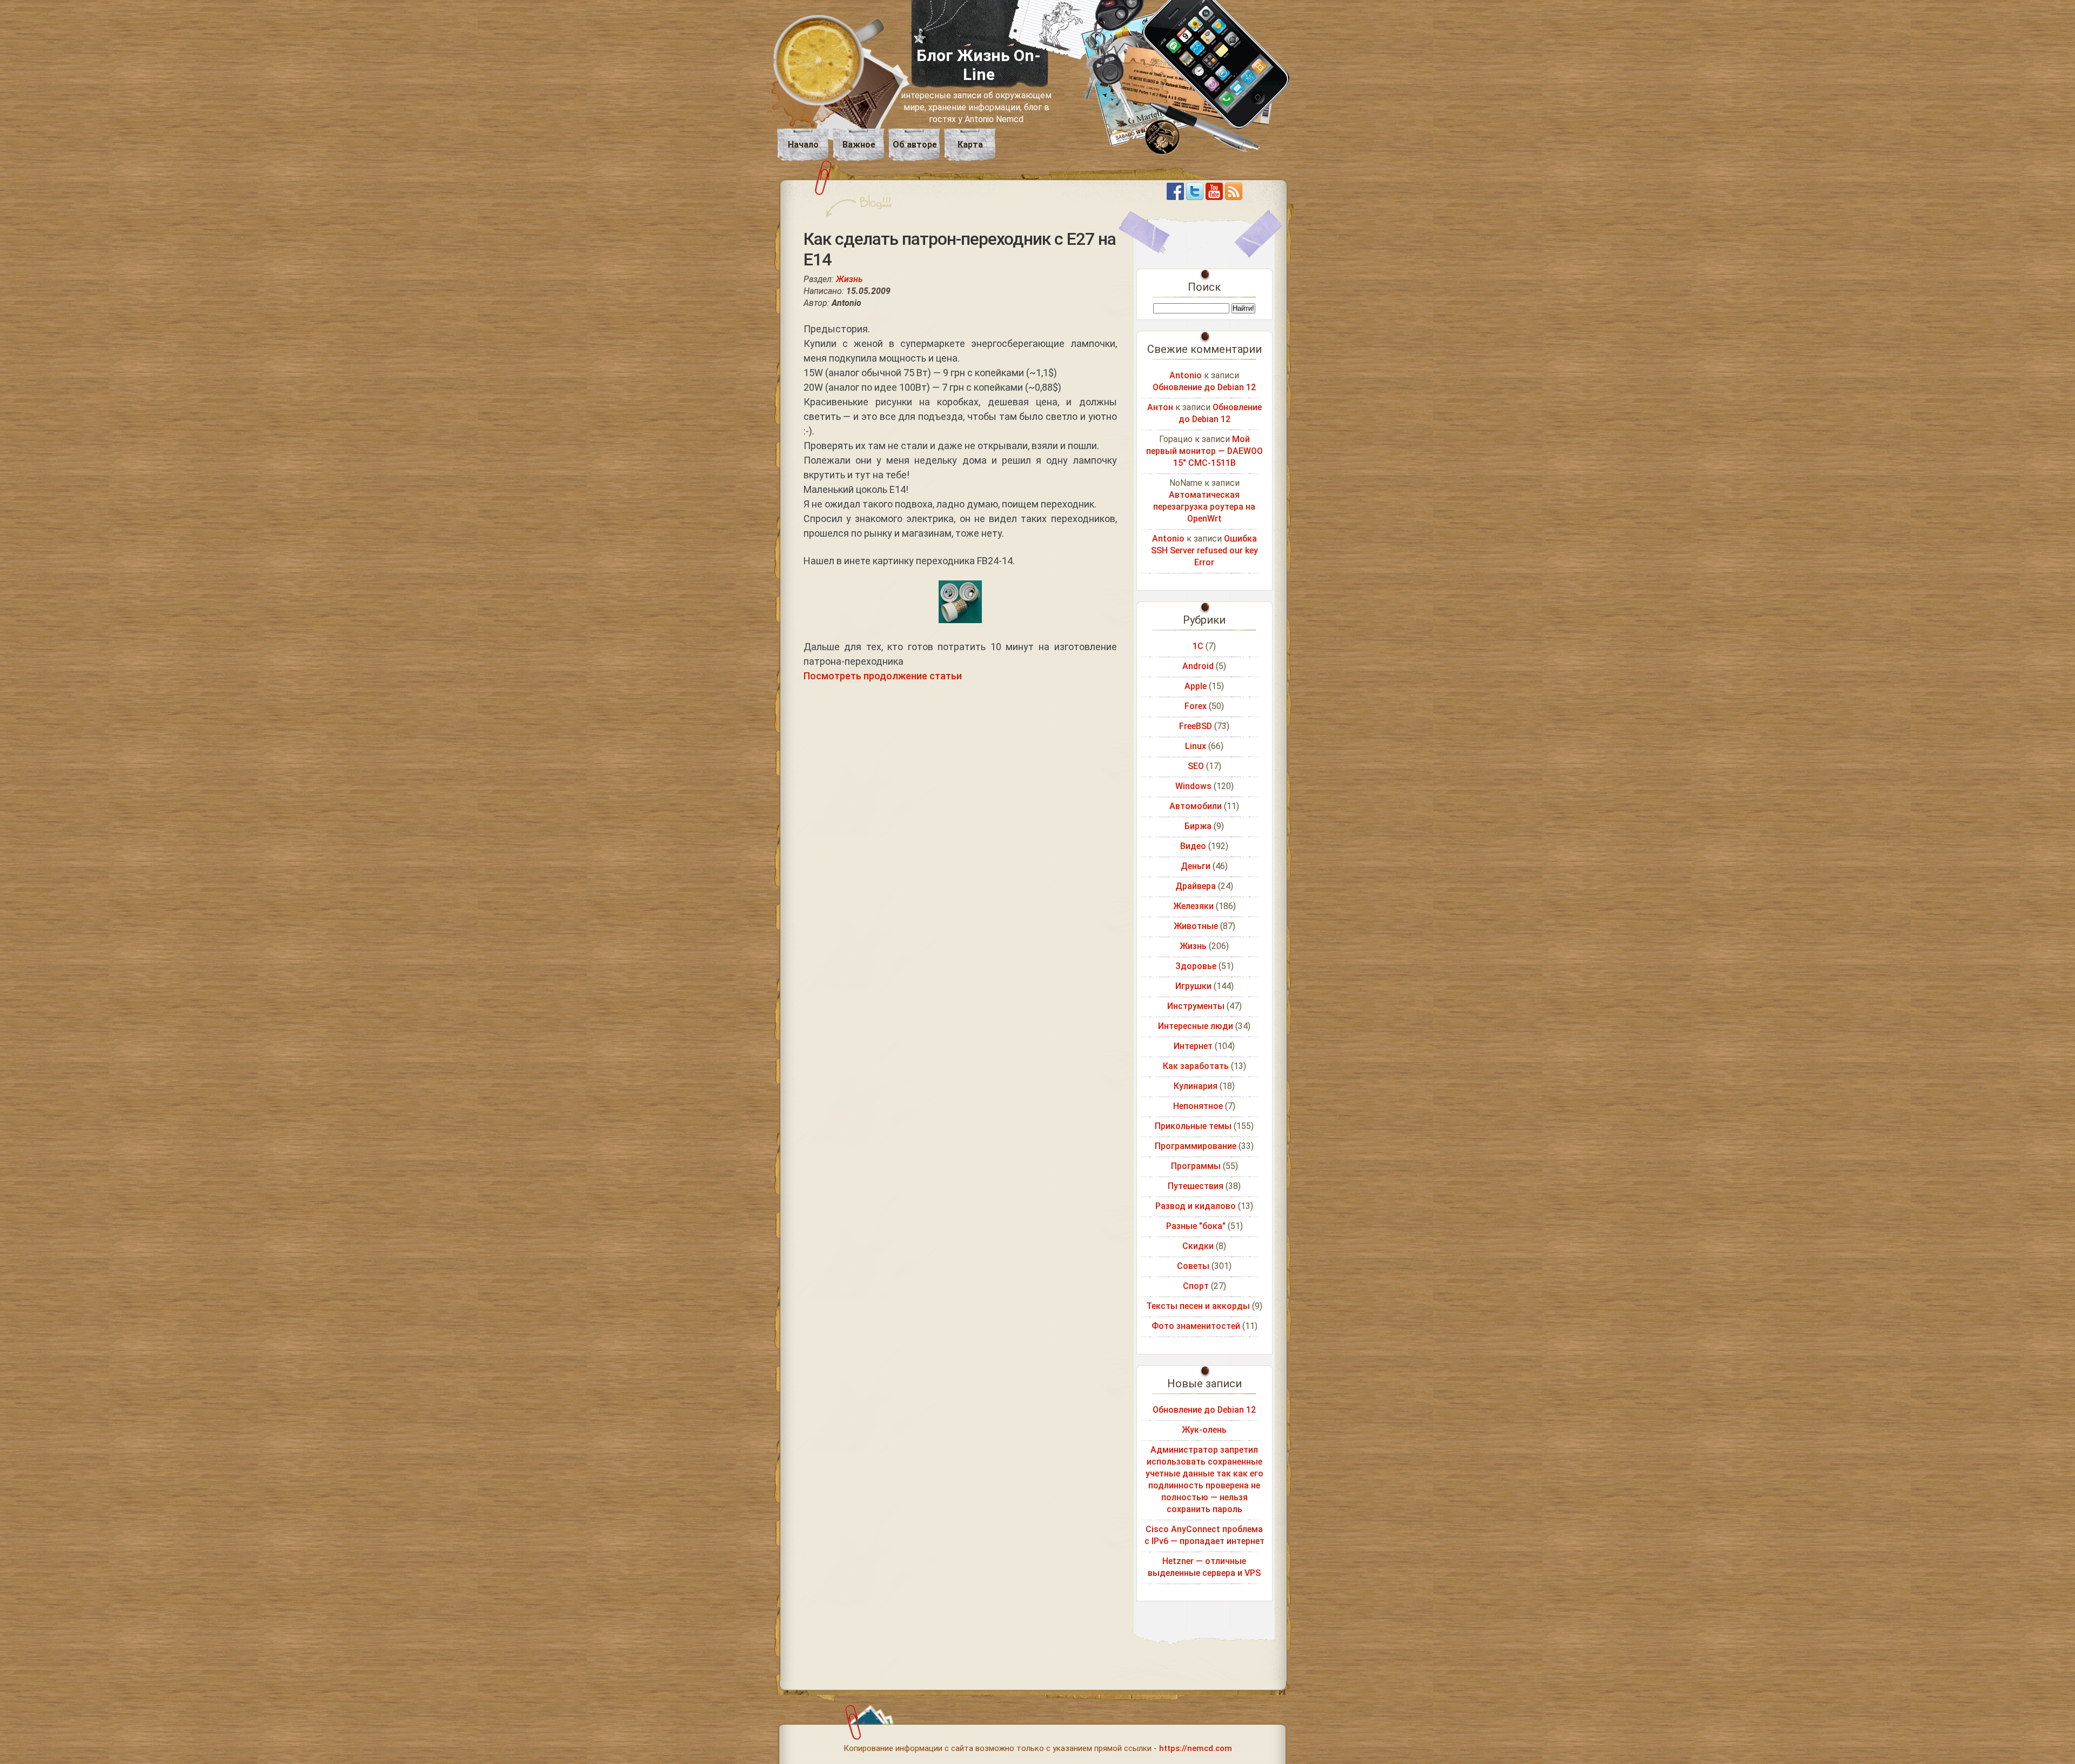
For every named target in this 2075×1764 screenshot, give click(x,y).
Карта (970, 145)
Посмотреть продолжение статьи (883, 676)
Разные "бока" (1196, 1226)
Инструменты (1196, 1006)
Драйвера (1196, 886)
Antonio (1186, 375)
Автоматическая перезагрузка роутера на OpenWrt (1204, 507)
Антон (1160, 407)
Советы (1193, 1266)
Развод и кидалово (1196, 1206)
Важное (859, 145)
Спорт (1196, 1286)
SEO (1196, 766)
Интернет (1193, 1046)
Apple (1196, 686)
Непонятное (1198, 1106)
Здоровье (1196, 966)
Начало (803, 145)
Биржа (1198, 826)
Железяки (1193, 906)
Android (1198, 666)
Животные (1196, 926)
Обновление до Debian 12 (1204, 387)
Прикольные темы (1193, 1126)
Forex (1196, 706)
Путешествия (1196, 1186)
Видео (1193, 846)
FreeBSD (1196, 726)
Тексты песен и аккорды (1198, 1306)
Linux (1196, 746)
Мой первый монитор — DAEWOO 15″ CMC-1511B (1204, 451)
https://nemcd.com (1196, 1748)
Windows (1193, 786)
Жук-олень (1204, 1430)
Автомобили (1196, 806)
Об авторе (915, 145)
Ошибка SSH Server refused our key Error (1204, 550)
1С (1198, 646)
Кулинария (1196, 1086)
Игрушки (1193, 986)
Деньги (1196, 866)
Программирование (1196, 1146)
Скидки (1198, 1246)
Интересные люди (1196, 1026)
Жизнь (849, 279)
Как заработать (1196, 1066)
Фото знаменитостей (1196, 1326)
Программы (1196, 1166)
